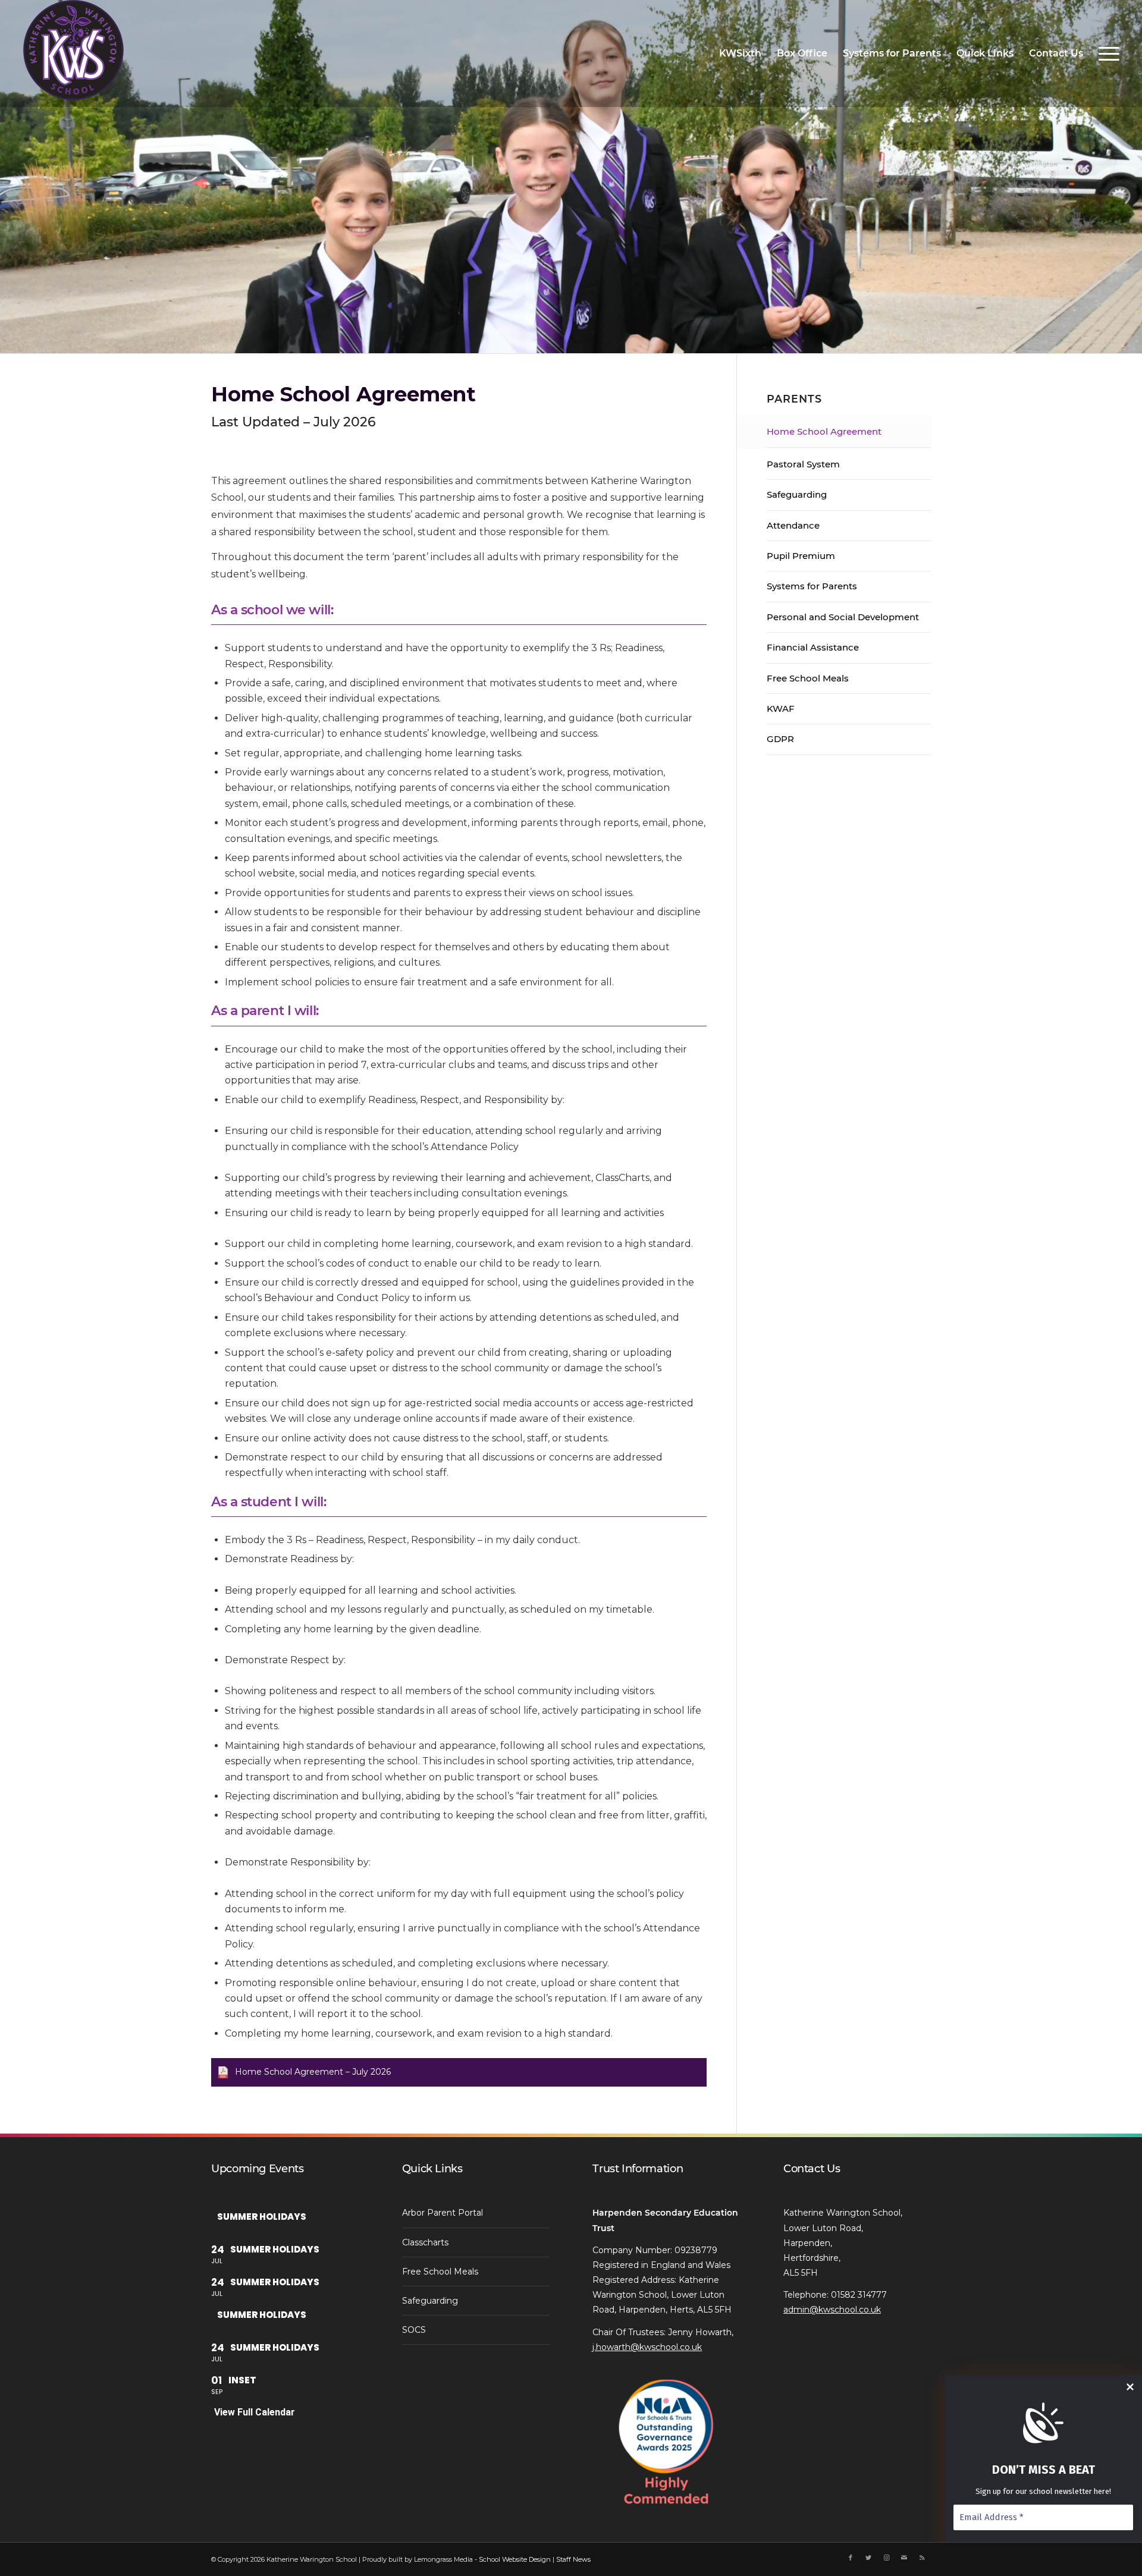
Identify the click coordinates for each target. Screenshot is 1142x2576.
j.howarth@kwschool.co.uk (647, 2347)
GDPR (780, 739)
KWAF (781, 709)
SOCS (414, 2330)
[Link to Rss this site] (922, 2558)
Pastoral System (803, 464)
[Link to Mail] (904, 2558)
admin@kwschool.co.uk (832, 2310)
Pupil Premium (801, 556)
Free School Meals (808, 678)
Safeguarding (797, 494)
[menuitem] (740, 54)
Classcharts (425, 2242)
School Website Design (515, 2559)
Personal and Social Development (843, 617)
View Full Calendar (255, 2412)
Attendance (793, 525)
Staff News (573, 2559)
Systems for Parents (812, 586)
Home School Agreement (824, 431)
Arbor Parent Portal (443, 2213)
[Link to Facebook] (851, 2558)
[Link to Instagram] (886, 2558)
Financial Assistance (813, 647)
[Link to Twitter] (868, 2558)
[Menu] (1105, 54)
